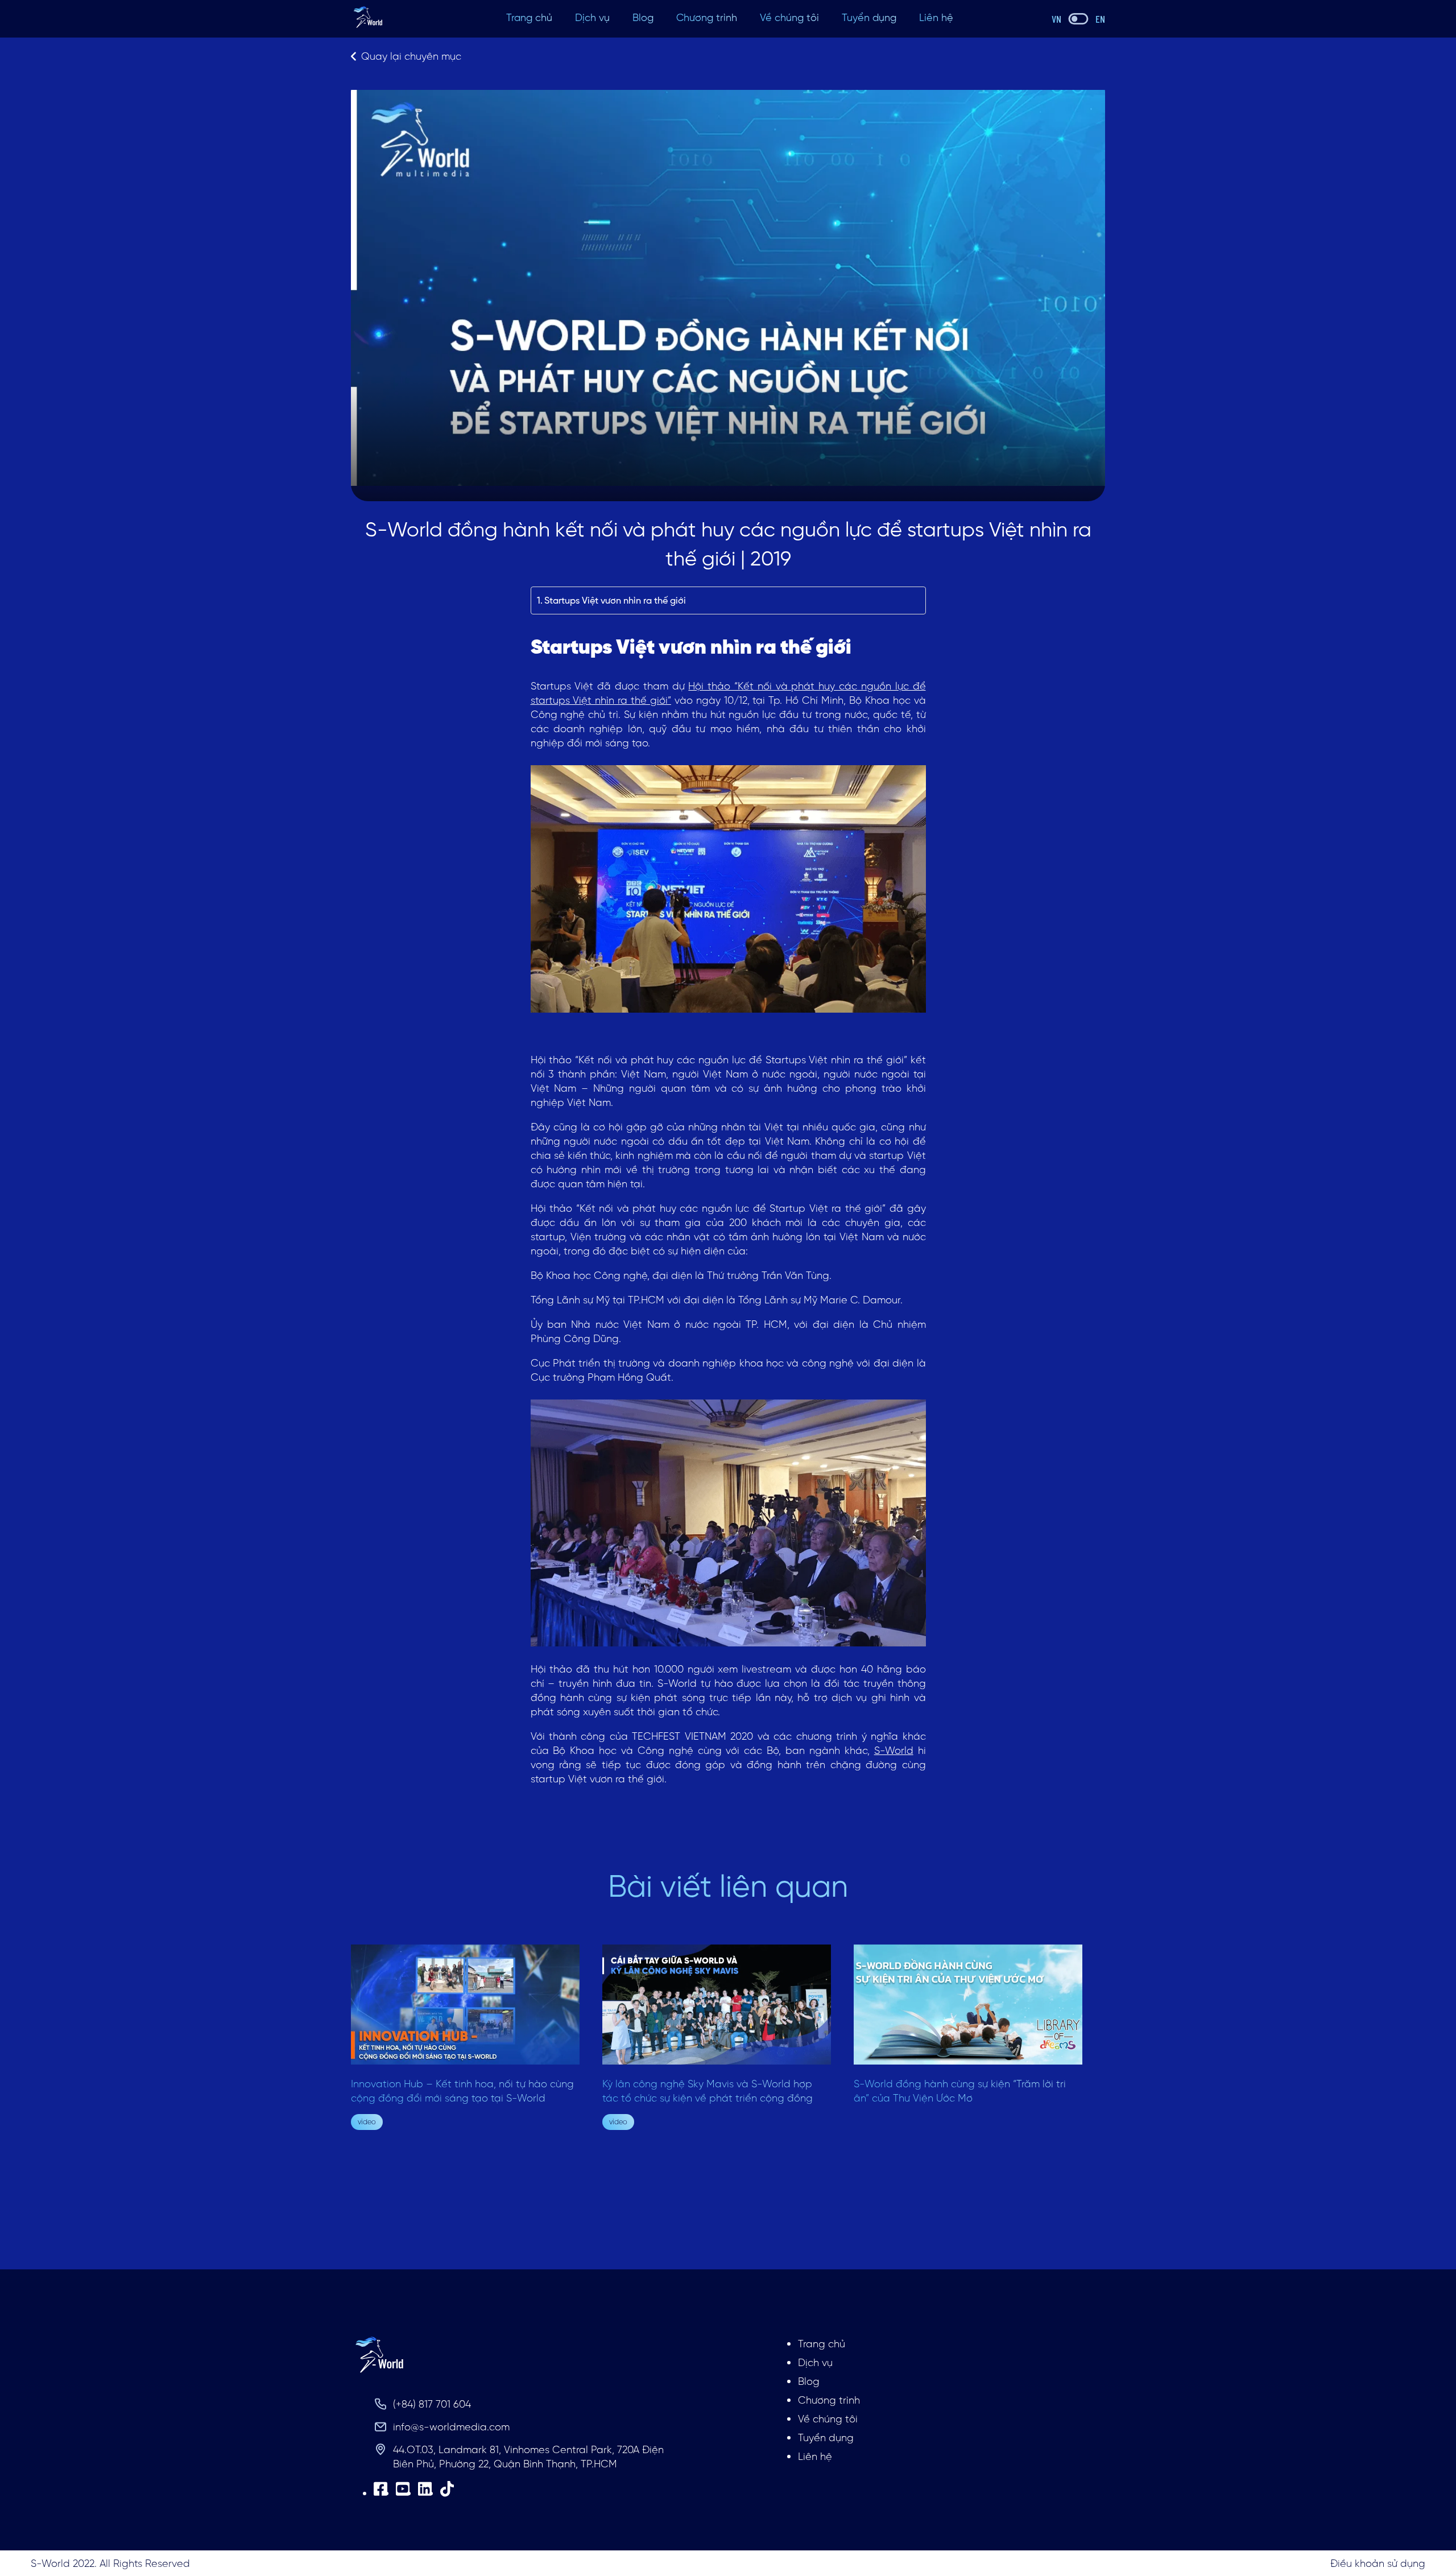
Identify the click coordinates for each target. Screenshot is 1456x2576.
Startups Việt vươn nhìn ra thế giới (615, 600)
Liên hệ (936, 17)
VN (1056, 19)
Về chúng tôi (789, 17)
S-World (894, 1750)
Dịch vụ (592, 17)
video (367, 2122)
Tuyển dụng (869, 17)
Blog (643, 17)
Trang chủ (529, 17)
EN (1100, 19)
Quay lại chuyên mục (411, 56)
